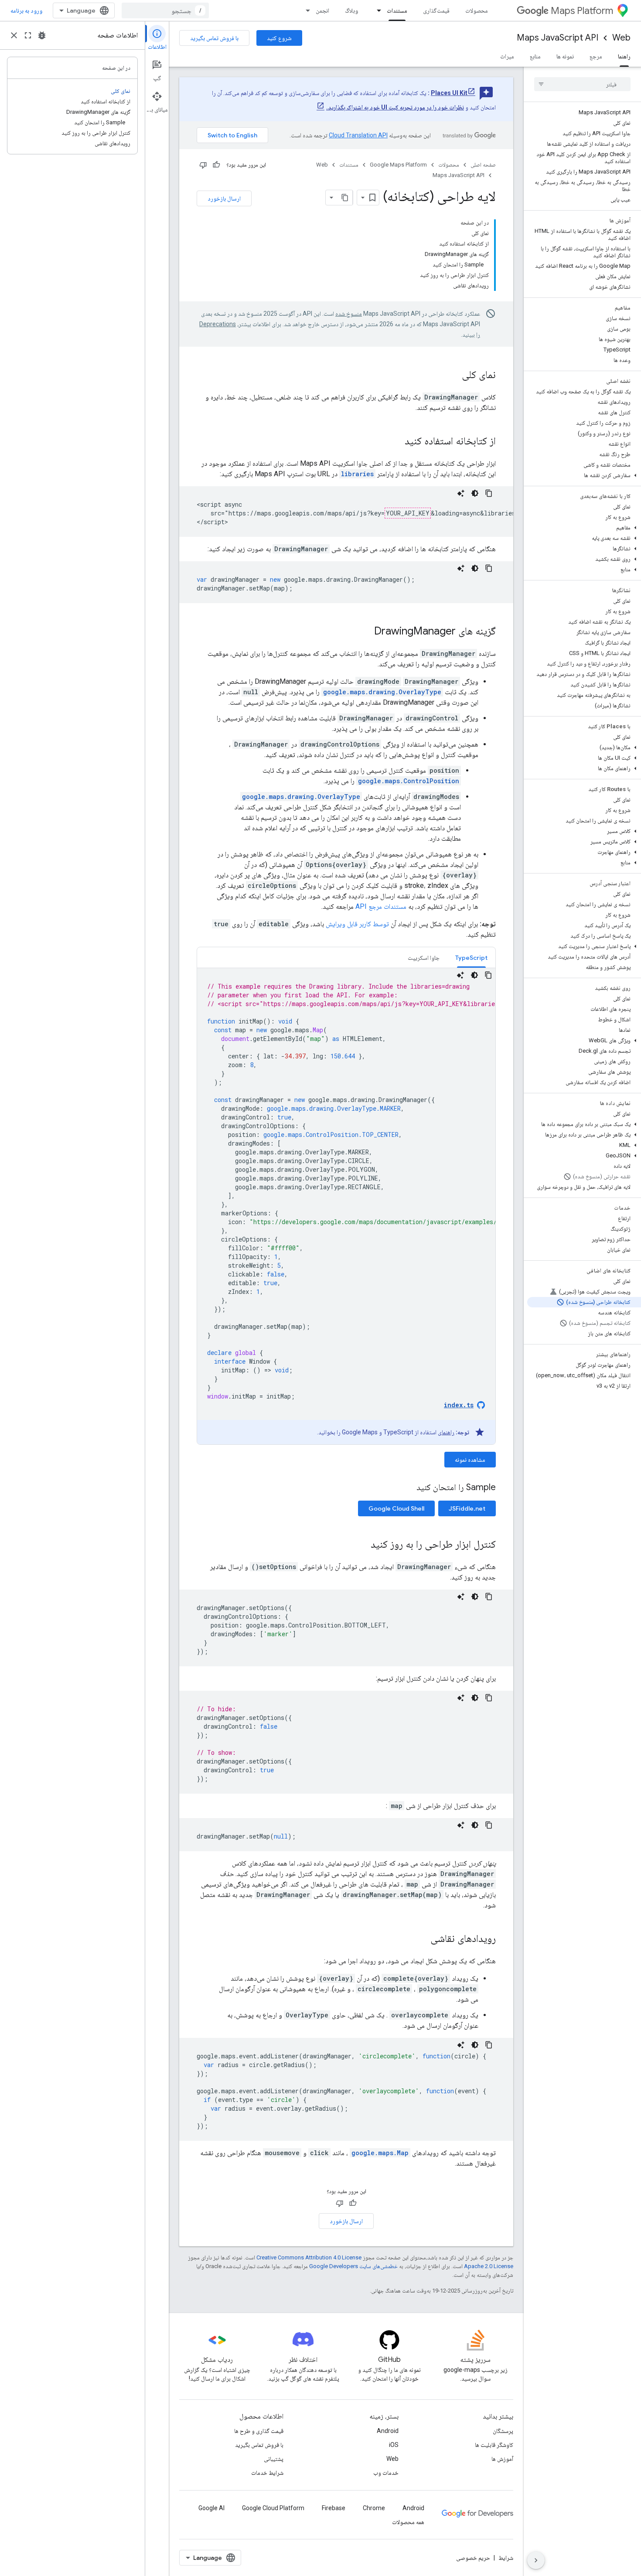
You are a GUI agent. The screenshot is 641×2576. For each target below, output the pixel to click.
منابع (535, 56)
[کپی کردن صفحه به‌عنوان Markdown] (345, 198)
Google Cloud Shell (396, 1508)
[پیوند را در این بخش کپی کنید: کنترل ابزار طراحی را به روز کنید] (362, 1545)
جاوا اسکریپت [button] (424, 958)
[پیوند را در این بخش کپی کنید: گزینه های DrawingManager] (365, 632)
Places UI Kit (449, 93)
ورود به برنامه (26, 10)
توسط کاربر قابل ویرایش (357, 924)
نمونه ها (565, 56)
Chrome (374, 2508)
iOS (394, 2445)
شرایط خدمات (267, 2473)
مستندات (397, 10)
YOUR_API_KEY (408, 513)
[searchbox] (582, 84)
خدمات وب (386, 2473)
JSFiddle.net (467, 1508)
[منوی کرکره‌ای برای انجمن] (305, 10)
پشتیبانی (274, 2459)
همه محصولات (408, 2522)
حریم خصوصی (473, 2558)
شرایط (506, 2558)
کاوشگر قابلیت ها (494, 2445)
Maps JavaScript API (557, 38)
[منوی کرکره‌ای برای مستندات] (376, 10)
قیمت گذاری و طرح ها (259, 2431)
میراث (507, 56)
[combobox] (165, 10)
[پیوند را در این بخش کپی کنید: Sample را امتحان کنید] (408, 1488)
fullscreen (28, 35)
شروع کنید (279, 38)
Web (621, 38)
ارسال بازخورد (224, 198)
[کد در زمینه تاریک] (475, 493)
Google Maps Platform (398, 165)
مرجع (596, 56)
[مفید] (216, 165)
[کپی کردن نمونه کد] (489, 493)
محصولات (477, 10)
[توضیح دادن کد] (461, 493)
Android (388, 2431)
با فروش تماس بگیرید (214, 38)
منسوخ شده (349, 314)
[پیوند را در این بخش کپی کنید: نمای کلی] (453, 375)
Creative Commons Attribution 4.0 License (309, 2257)
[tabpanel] (346, 1206)
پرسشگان (503, 2431)
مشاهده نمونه (470, 1460)
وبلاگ (351, 10)
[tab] (471, 957)
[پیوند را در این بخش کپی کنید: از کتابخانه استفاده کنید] (396, 442)
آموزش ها (502, 2459)
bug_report (42, 35)
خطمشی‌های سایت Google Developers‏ (353, 2266)
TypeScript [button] (471, 958)
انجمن (322, 10)
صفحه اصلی (483, 165)
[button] (584, 475)
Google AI (211, 2508)
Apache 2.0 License (489, 2266)
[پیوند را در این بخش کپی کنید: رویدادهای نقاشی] (422, 1939)
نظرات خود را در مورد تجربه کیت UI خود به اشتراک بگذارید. (395, 107)
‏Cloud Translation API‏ (358, 135)
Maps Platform (582, 11)
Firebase (334, 2508)
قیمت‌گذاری (436, 10)
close (14, 35)
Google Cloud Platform (273, 2508)
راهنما (624, 56)
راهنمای (446, 1432)
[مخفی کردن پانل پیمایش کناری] (536, 2560)
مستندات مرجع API (381, 906)
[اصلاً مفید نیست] (203, 165)
